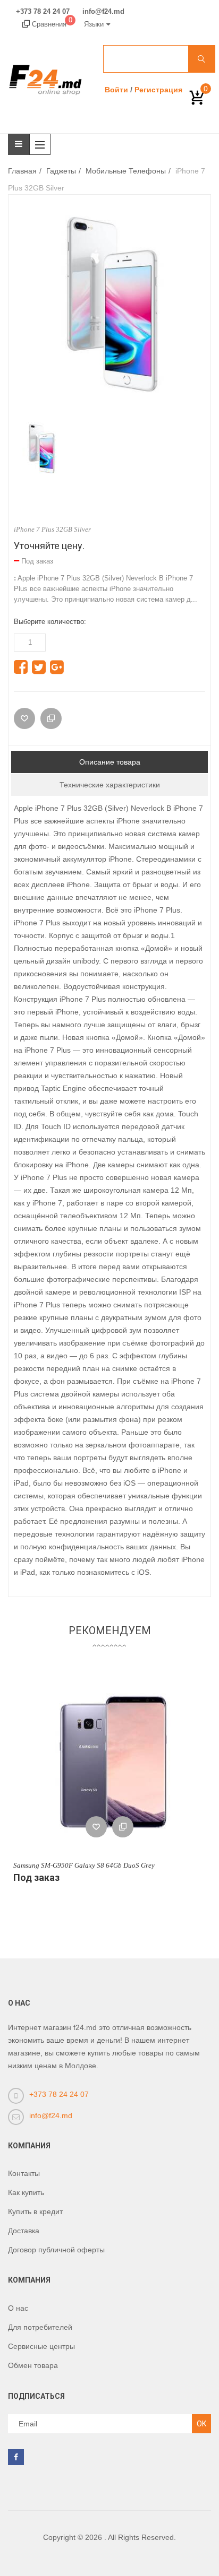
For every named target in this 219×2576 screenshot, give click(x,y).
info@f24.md (103, 12)
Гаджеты (61, 171)
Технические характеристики (110, 785)
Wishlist (96, 1827)
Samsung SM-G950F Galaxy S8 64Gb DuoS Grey (84, 1865)
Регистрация (158, 90)
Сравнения (51, 24)
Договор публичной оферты (56, 2250)
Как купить (26, 2192)
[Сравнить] (51, 718)
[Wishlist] (24, 718)
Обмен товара (33, 2365)
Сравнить (123, 1827)
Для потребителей (40, 2327)
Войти (116, 90)
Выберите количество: (50, 622)
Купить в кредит (35, 2211)
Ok (201, 2424)
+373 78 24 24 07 (43, 12)
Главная (22, 171)
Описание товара (110, 762)
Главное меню (43, 144)
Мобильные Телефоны (126, 171)
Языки (94, 24)
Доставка (24, 2231)
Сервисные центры (41, 2346)
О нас (18, 2308)
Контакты (24, 2173)
